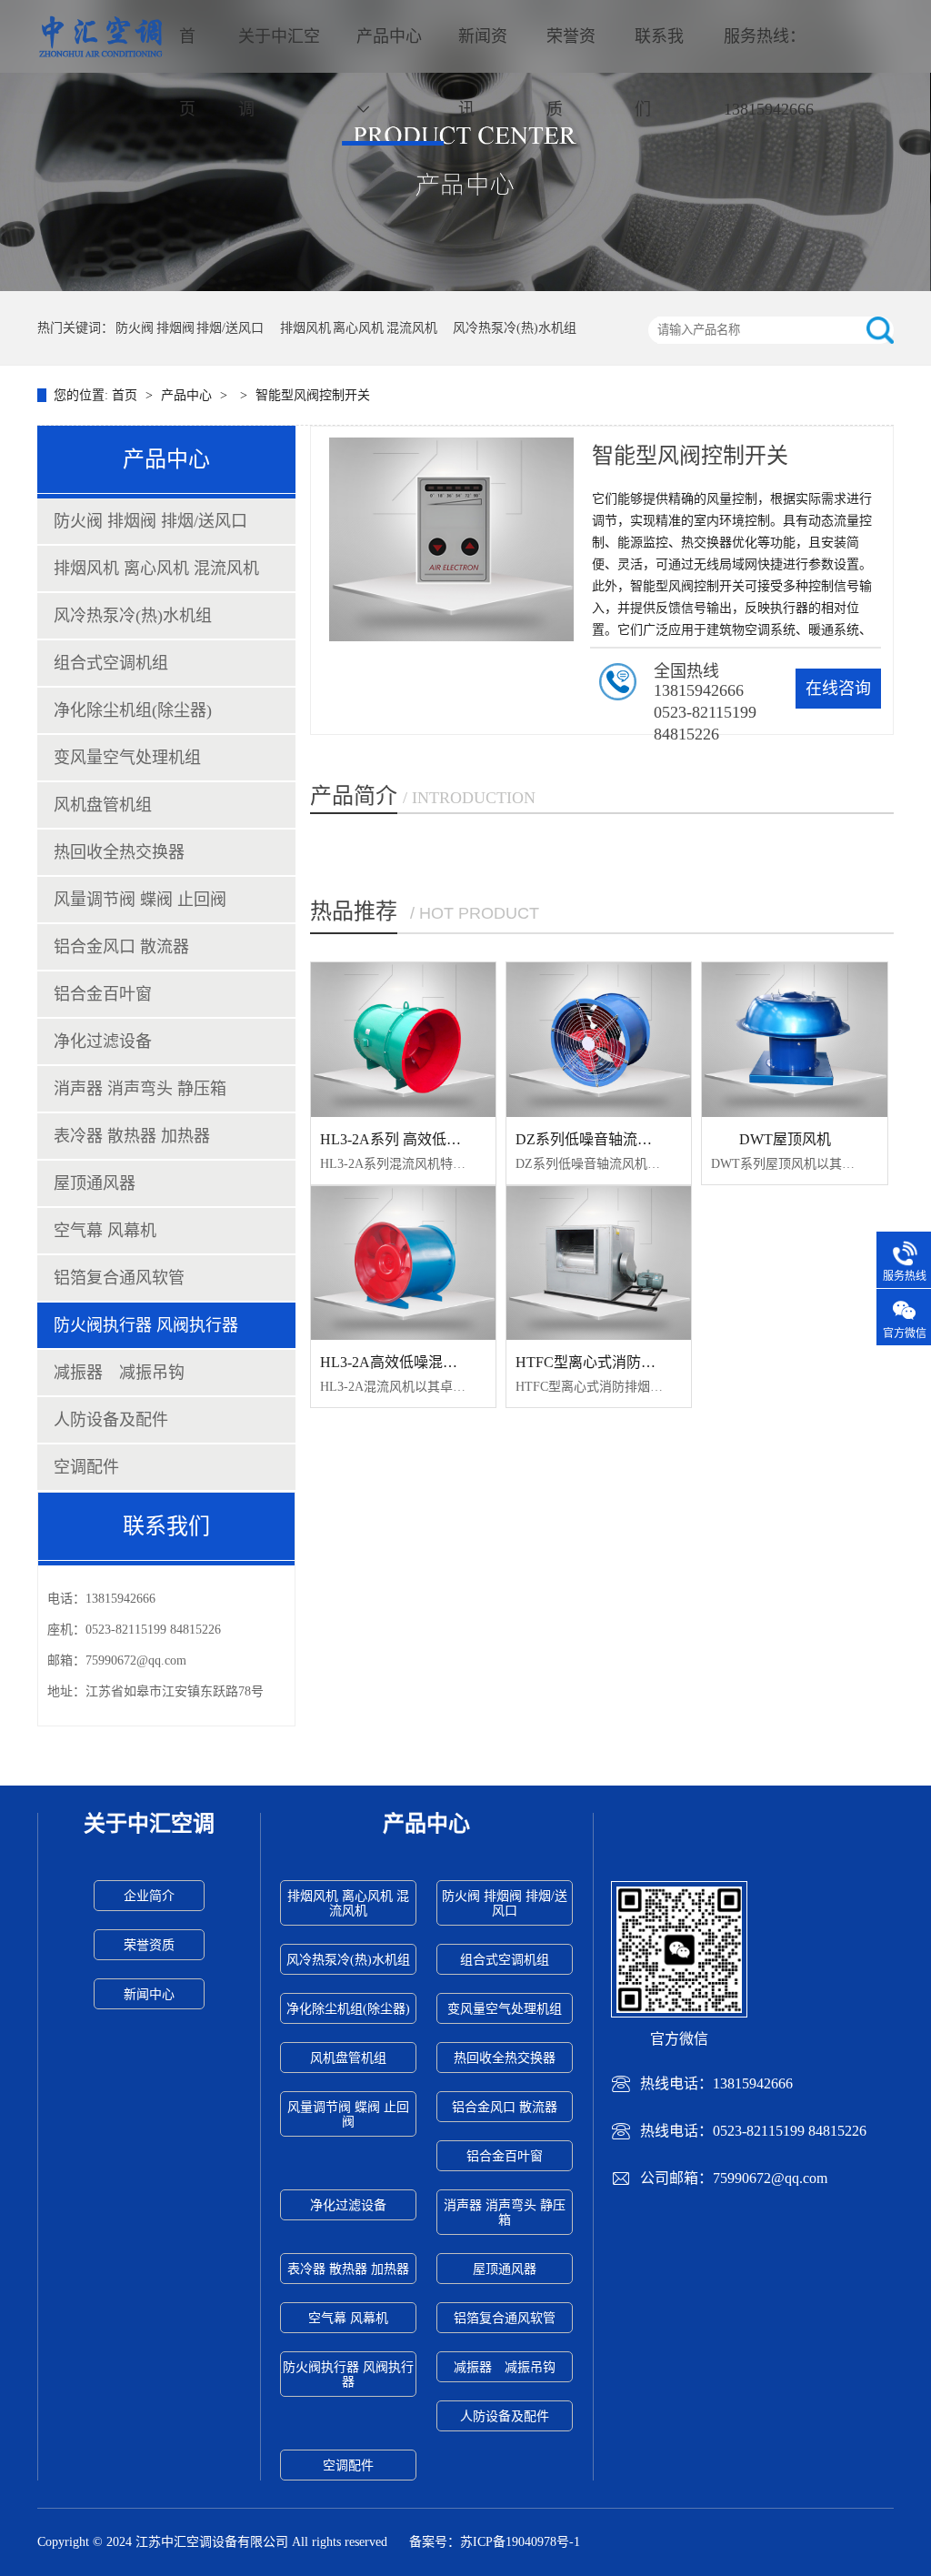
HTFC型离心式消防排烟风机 (607, 1362)
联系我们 (659, 73)
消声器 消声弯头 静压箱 (140, 1089)
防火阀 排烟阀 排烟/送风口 (190, 328)
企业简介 (149, 1896)
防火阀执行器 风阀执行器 (146, 1325)
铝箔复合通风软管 (119, 1278)
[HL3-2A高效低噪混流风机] (403, 1263)
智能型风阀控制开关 (313, 395)
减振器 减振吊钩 (119, 1373)
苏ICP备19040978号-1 (520, 2542)
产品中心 (389, 36)
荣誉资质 (571, 73)
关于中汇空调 (279, 73)
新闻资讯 (483, 73)
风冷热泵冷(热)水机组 (515, 328)
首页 (187, 73)
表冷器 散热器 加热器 (132, 1136)
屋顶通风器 (95, 1183)
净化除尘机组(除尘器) (133, 710)
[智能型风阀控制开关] (465, 146)
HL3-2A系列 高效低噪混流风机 (420, 1139)
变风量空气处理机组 (127, 758)
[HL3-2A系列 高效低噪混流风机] (403, 1040)
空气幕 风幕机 (105, 1231)
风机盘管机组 (103, 805)
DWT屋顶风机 (785, 1139)
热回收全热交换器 (119, 852)
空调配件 (86, 1467)
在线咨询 (838, 689)
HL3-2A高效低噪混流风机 (403, 1362)
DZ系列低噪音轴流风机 (591, 1139)
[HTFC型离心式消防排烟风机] (599, 1263)
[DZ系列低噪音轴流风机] (599, 1040)
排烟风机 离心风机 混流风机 (359, 328)
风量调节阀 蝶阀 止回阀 (140, 900)
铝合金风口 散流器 (121, 947)
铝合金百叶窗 (103, 994)
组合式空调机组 (111, 663)
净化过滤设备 (103, 1041)
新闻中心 (149, 1994)
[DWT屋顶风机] (794, 1040)
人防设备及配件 (111, 1420)
